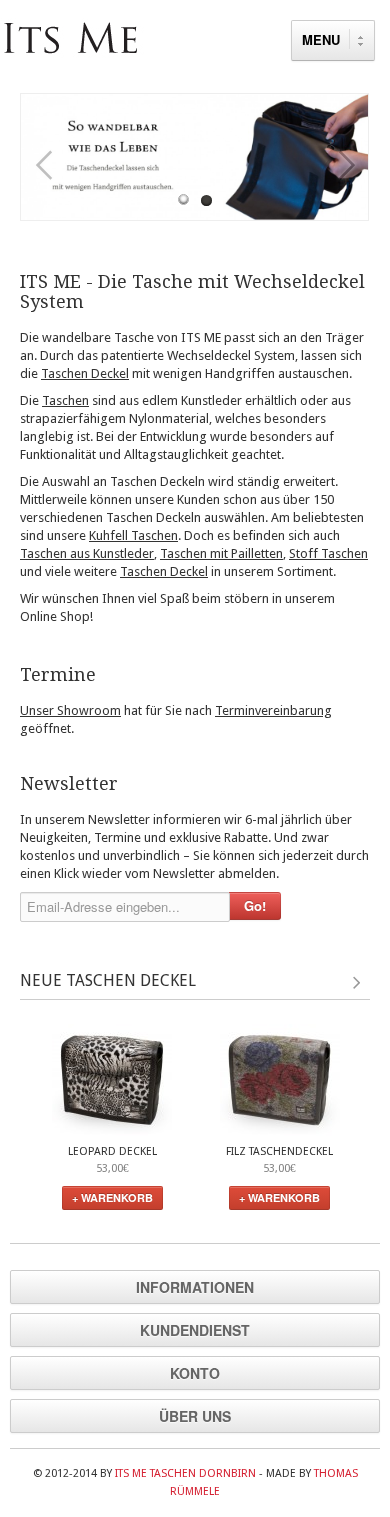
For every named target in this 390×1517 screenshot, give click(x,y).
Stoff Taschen (328, 553)
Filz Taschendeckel (279, 1151)
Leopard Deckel (112, 1151)
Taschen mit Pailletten (221, 553)
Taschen (65, 400)
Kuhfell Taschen (133, 535)
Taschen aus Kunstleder (87, 553)
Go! (255, 905)
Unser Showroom (70, 710)
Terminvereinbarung (273, 710)
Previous (43, 166)
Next (347, 166)
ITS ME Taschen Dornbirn (185, 1473)
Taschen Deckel (85, 373)
